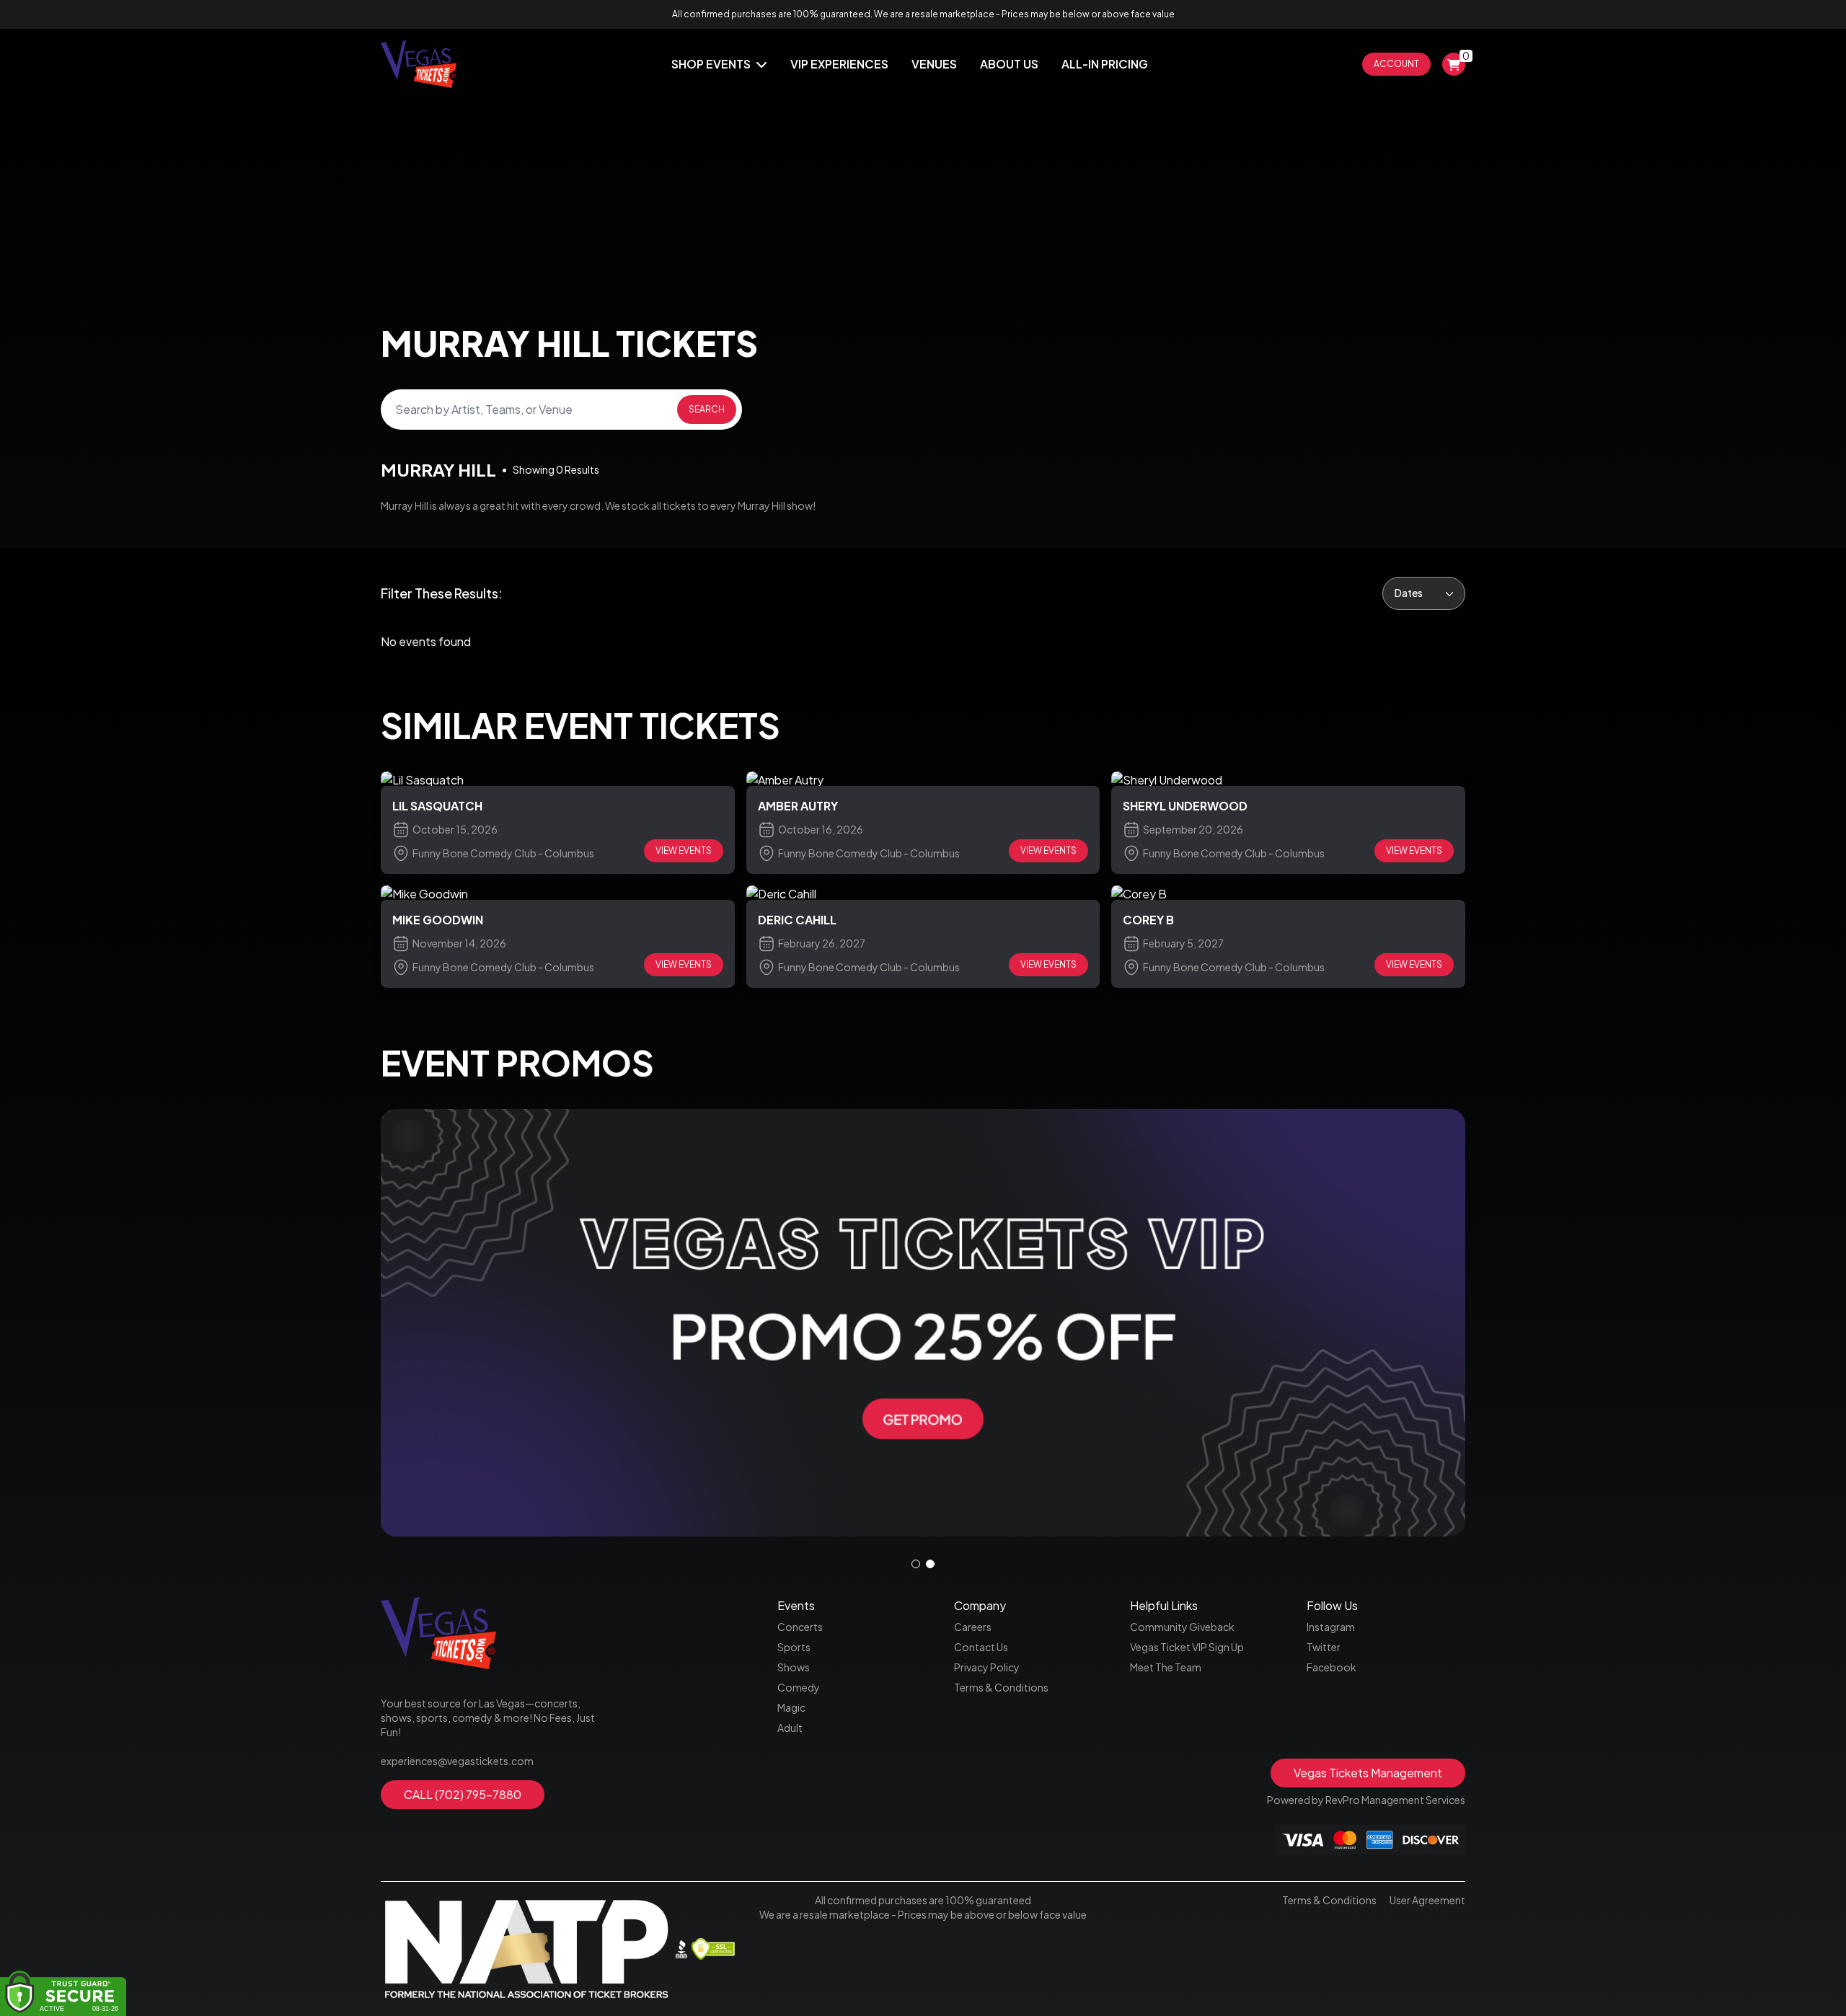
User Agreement (1427, 1900)
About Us (1009, 64)
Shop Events (712, 64)
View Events (684, 850)
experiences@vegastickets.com (457, 1761)
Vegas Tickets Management (1368, 1773)
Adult (790, 1728)
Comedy (799, 1687)
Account (1396, 64)
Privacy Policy (987, 1667)
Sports (794, 1647)
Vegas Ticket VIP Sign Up (1187, 1647)
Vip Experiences (839, 64)
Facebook (1331, 1667)
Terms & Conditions (1001, 1687)
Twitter (1324, 1647)
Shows (794, 1667)
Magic (791, 1707)
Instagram (1331, 1627)
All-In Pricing (1105, 64)
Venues (934, 64)
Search (707, 409)
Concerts (800, 1627)
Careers (973, 1627)
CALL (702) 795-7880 (463, 1794)
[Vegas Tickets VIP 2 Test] (923, 1323)
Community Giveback (1182, 1627)
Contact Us (981, 1647)
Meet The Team (1166, 1667)
